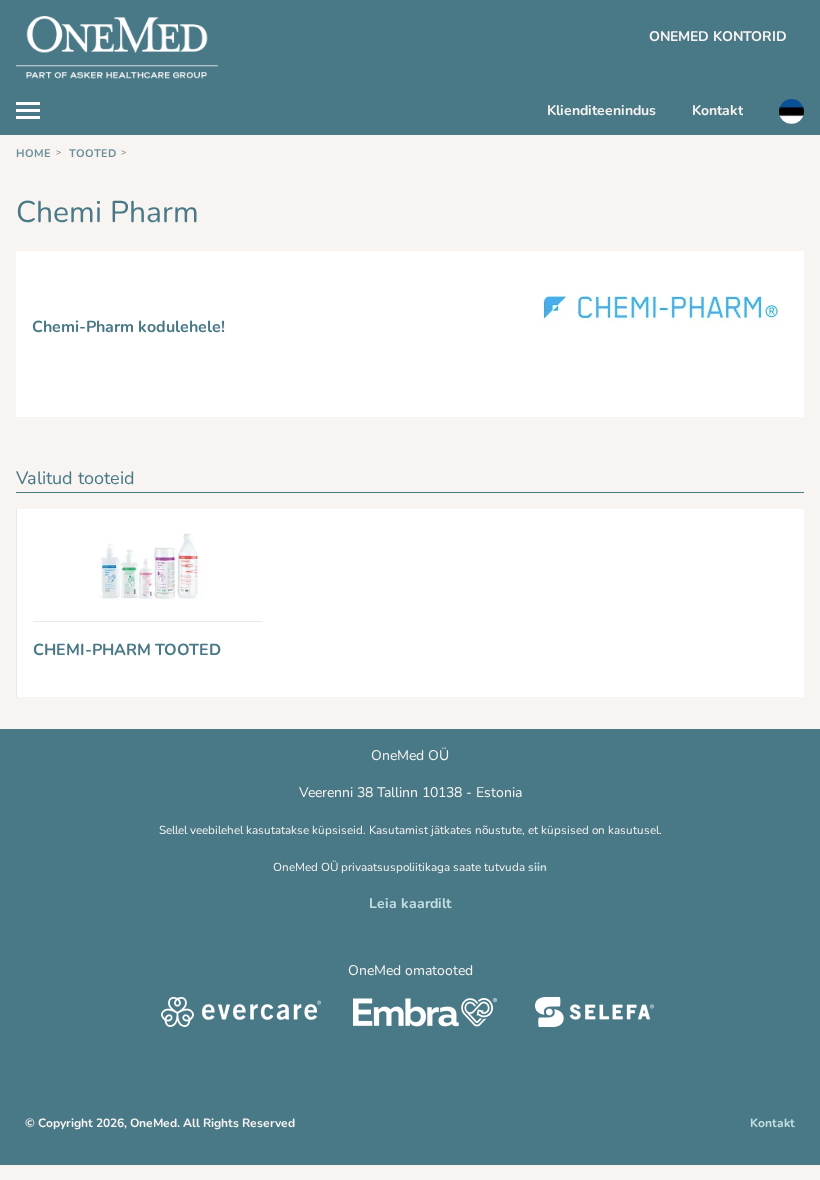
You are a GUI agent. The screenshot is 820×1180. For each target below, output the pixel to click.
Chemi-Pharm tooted (127, 650)
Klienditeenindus (601, 110)
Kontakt (717, 110)
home (33, 153)
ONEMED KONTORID (718, 36)
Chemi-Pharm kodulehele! (128, 327)
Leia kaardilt (410, 903)
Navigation (38, 108)
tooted (92, 153)
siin (537, 867)
